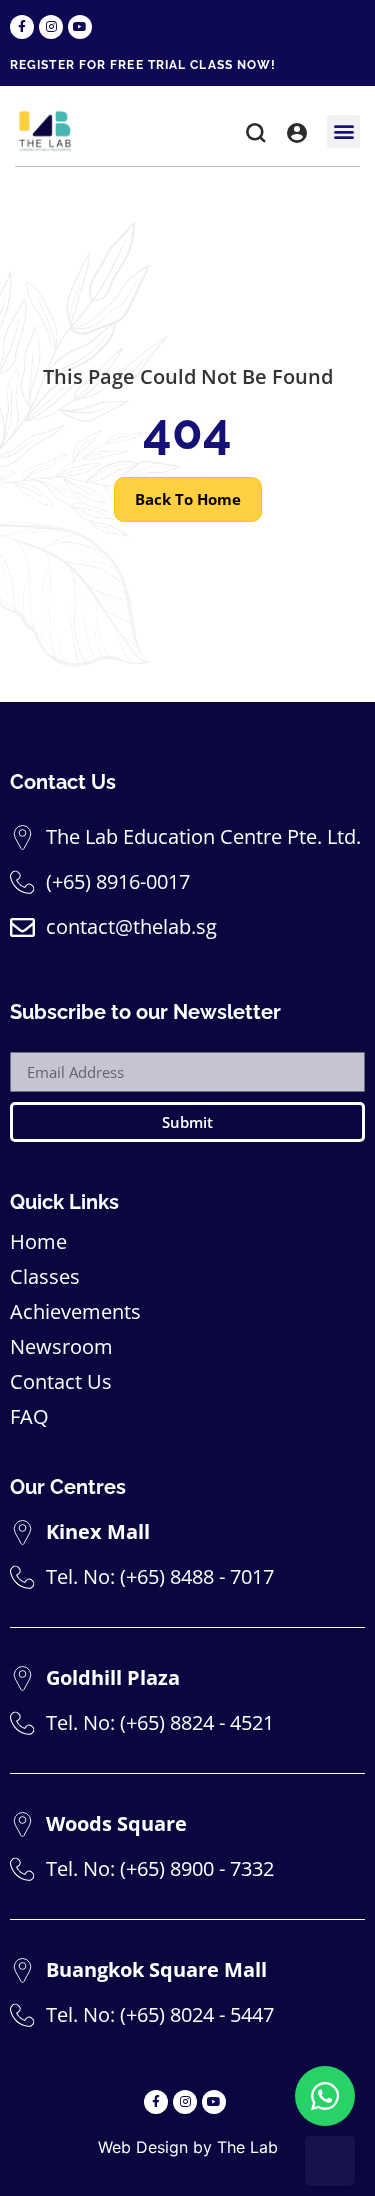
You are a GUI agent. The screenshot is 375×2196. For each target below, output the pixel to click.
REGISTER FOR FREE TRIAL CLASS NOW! (143, 65)
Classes (45, 1277)
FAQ (29, 1417)
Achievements (75, 1312)
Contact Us (61, 1382)
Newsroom (61, 1347)
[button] (256, 136)
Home (38, 1242)
